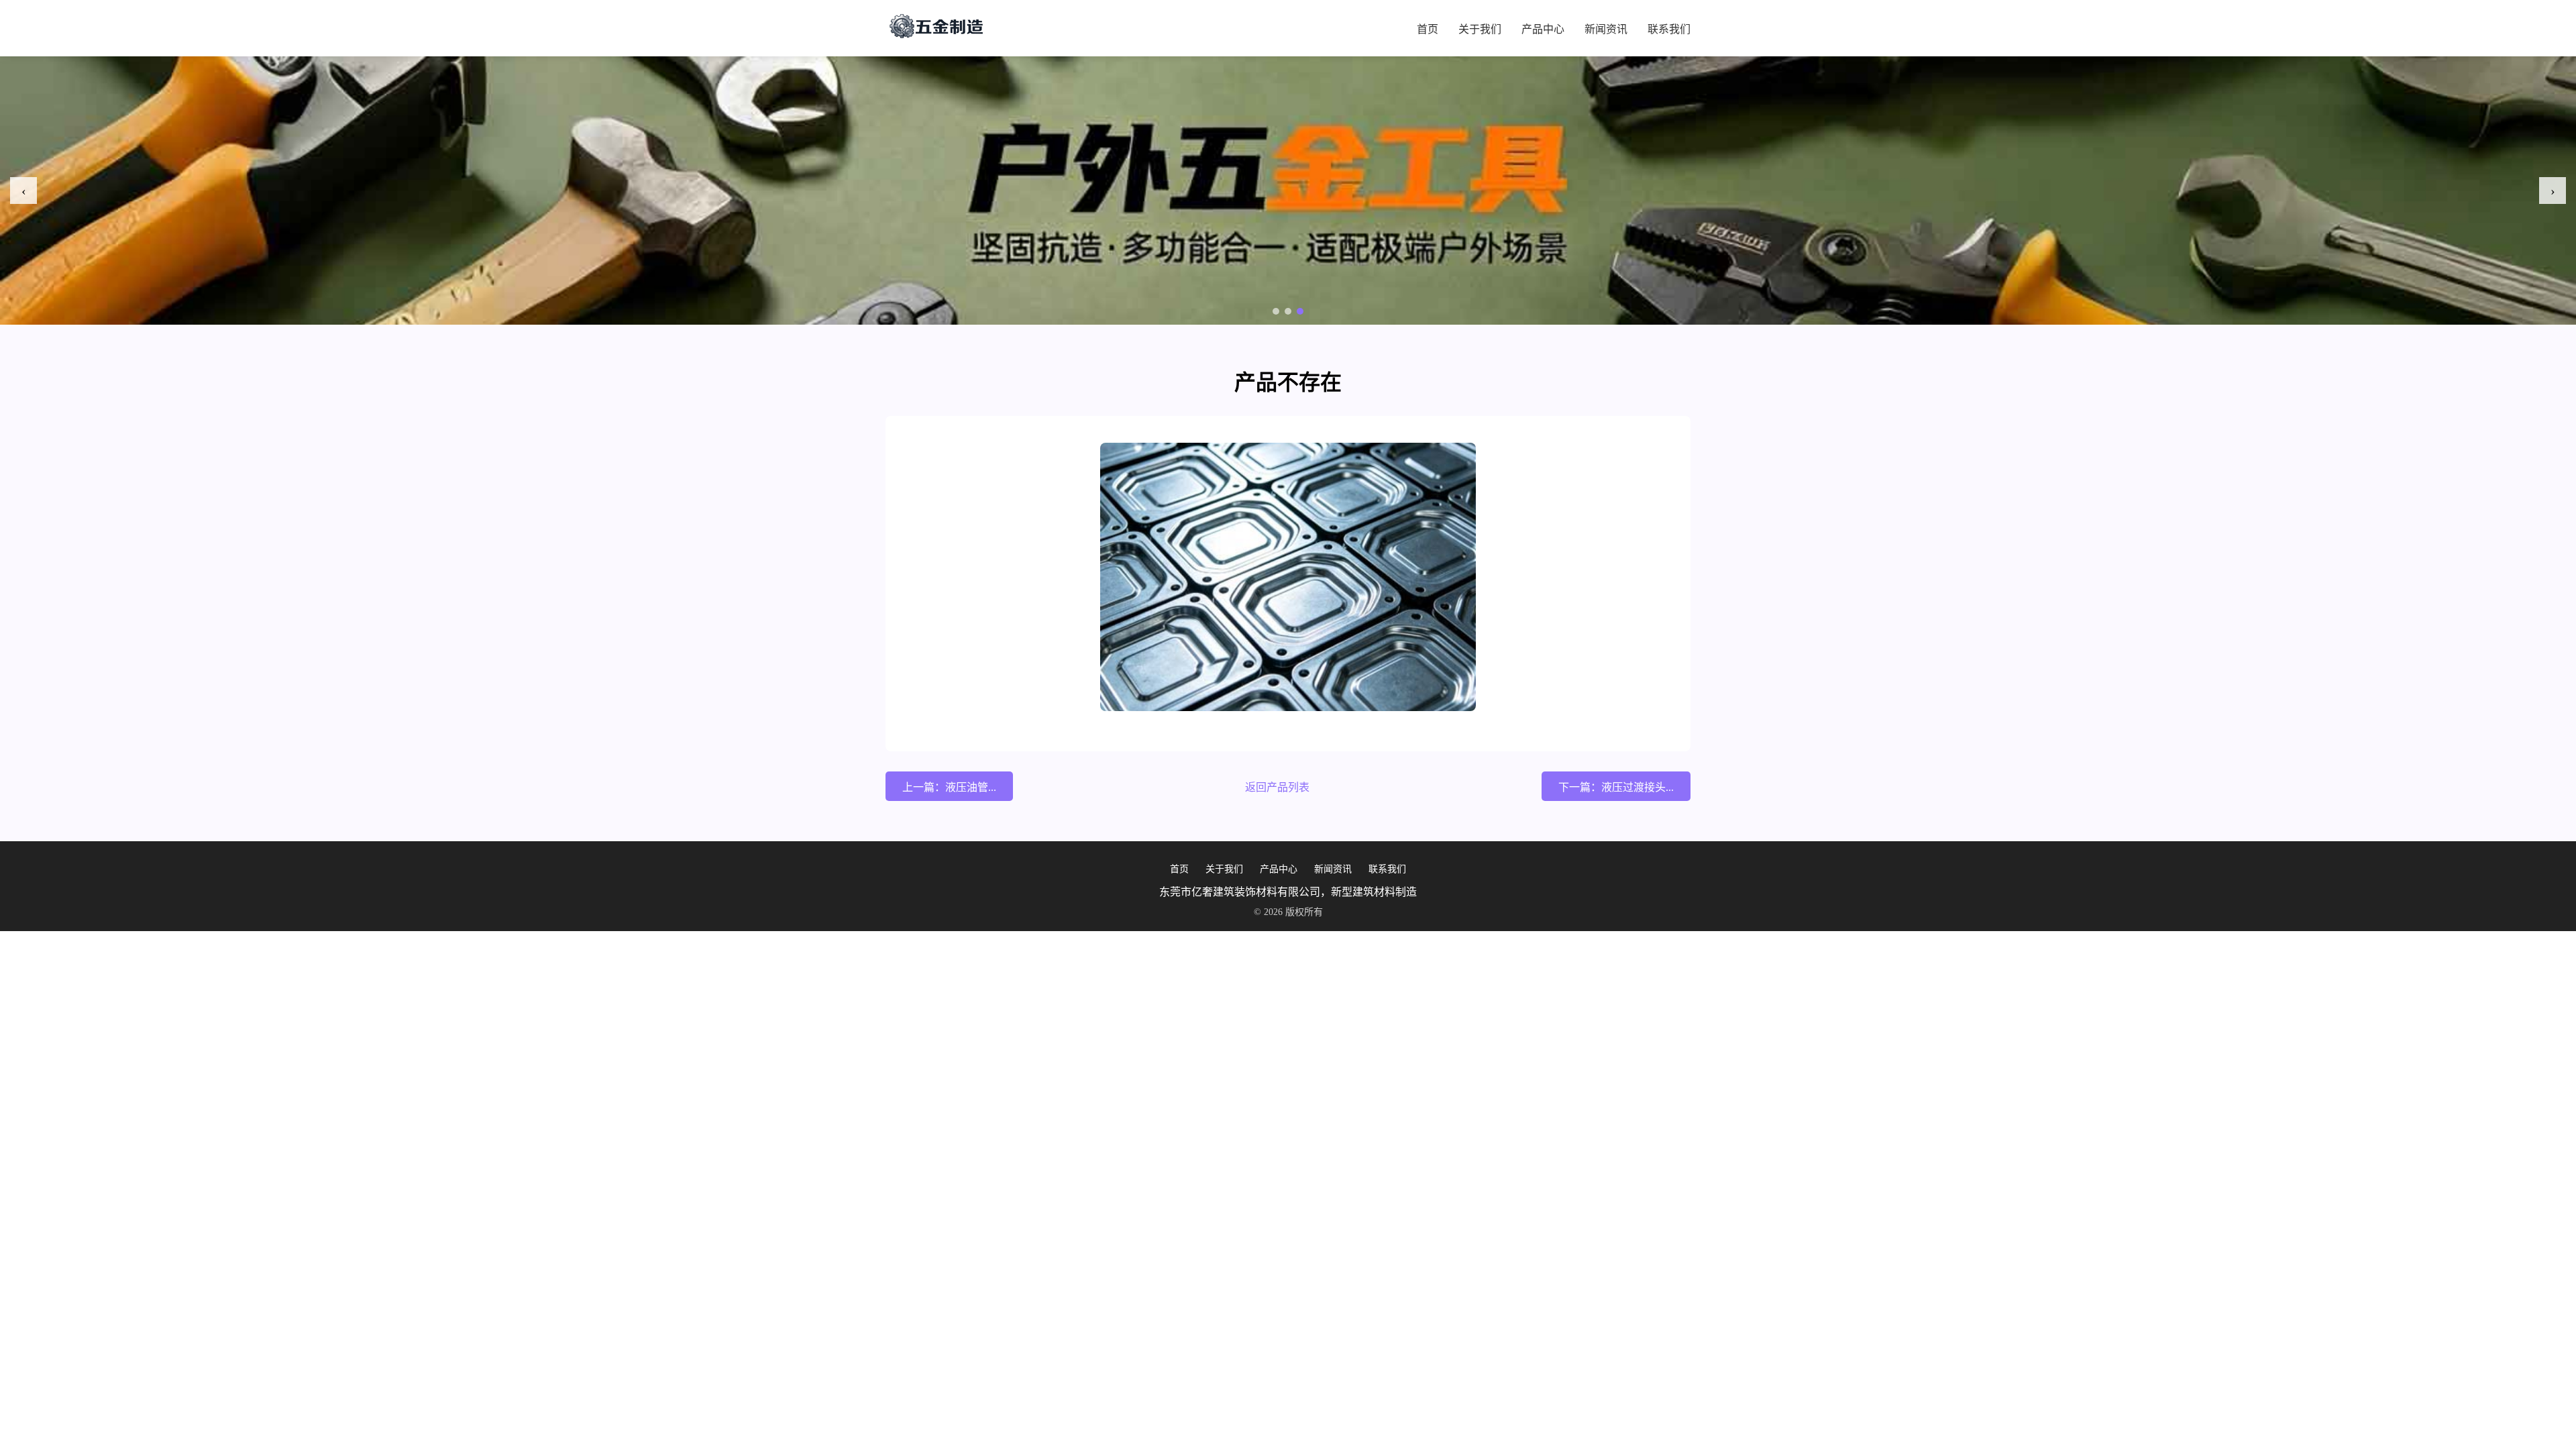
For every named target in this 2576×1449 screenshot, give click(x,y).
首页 (1428, 29)
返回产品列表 (1277, 787)
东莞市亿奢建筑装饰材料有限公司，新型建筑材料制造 (1288, 892)
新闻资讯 (1606, 29)
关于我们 (1480, 29)
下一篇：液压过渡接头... (1616, 787)
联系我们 (1669, 29)
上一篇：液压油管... (949, 787)
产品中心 (1543, 29)
